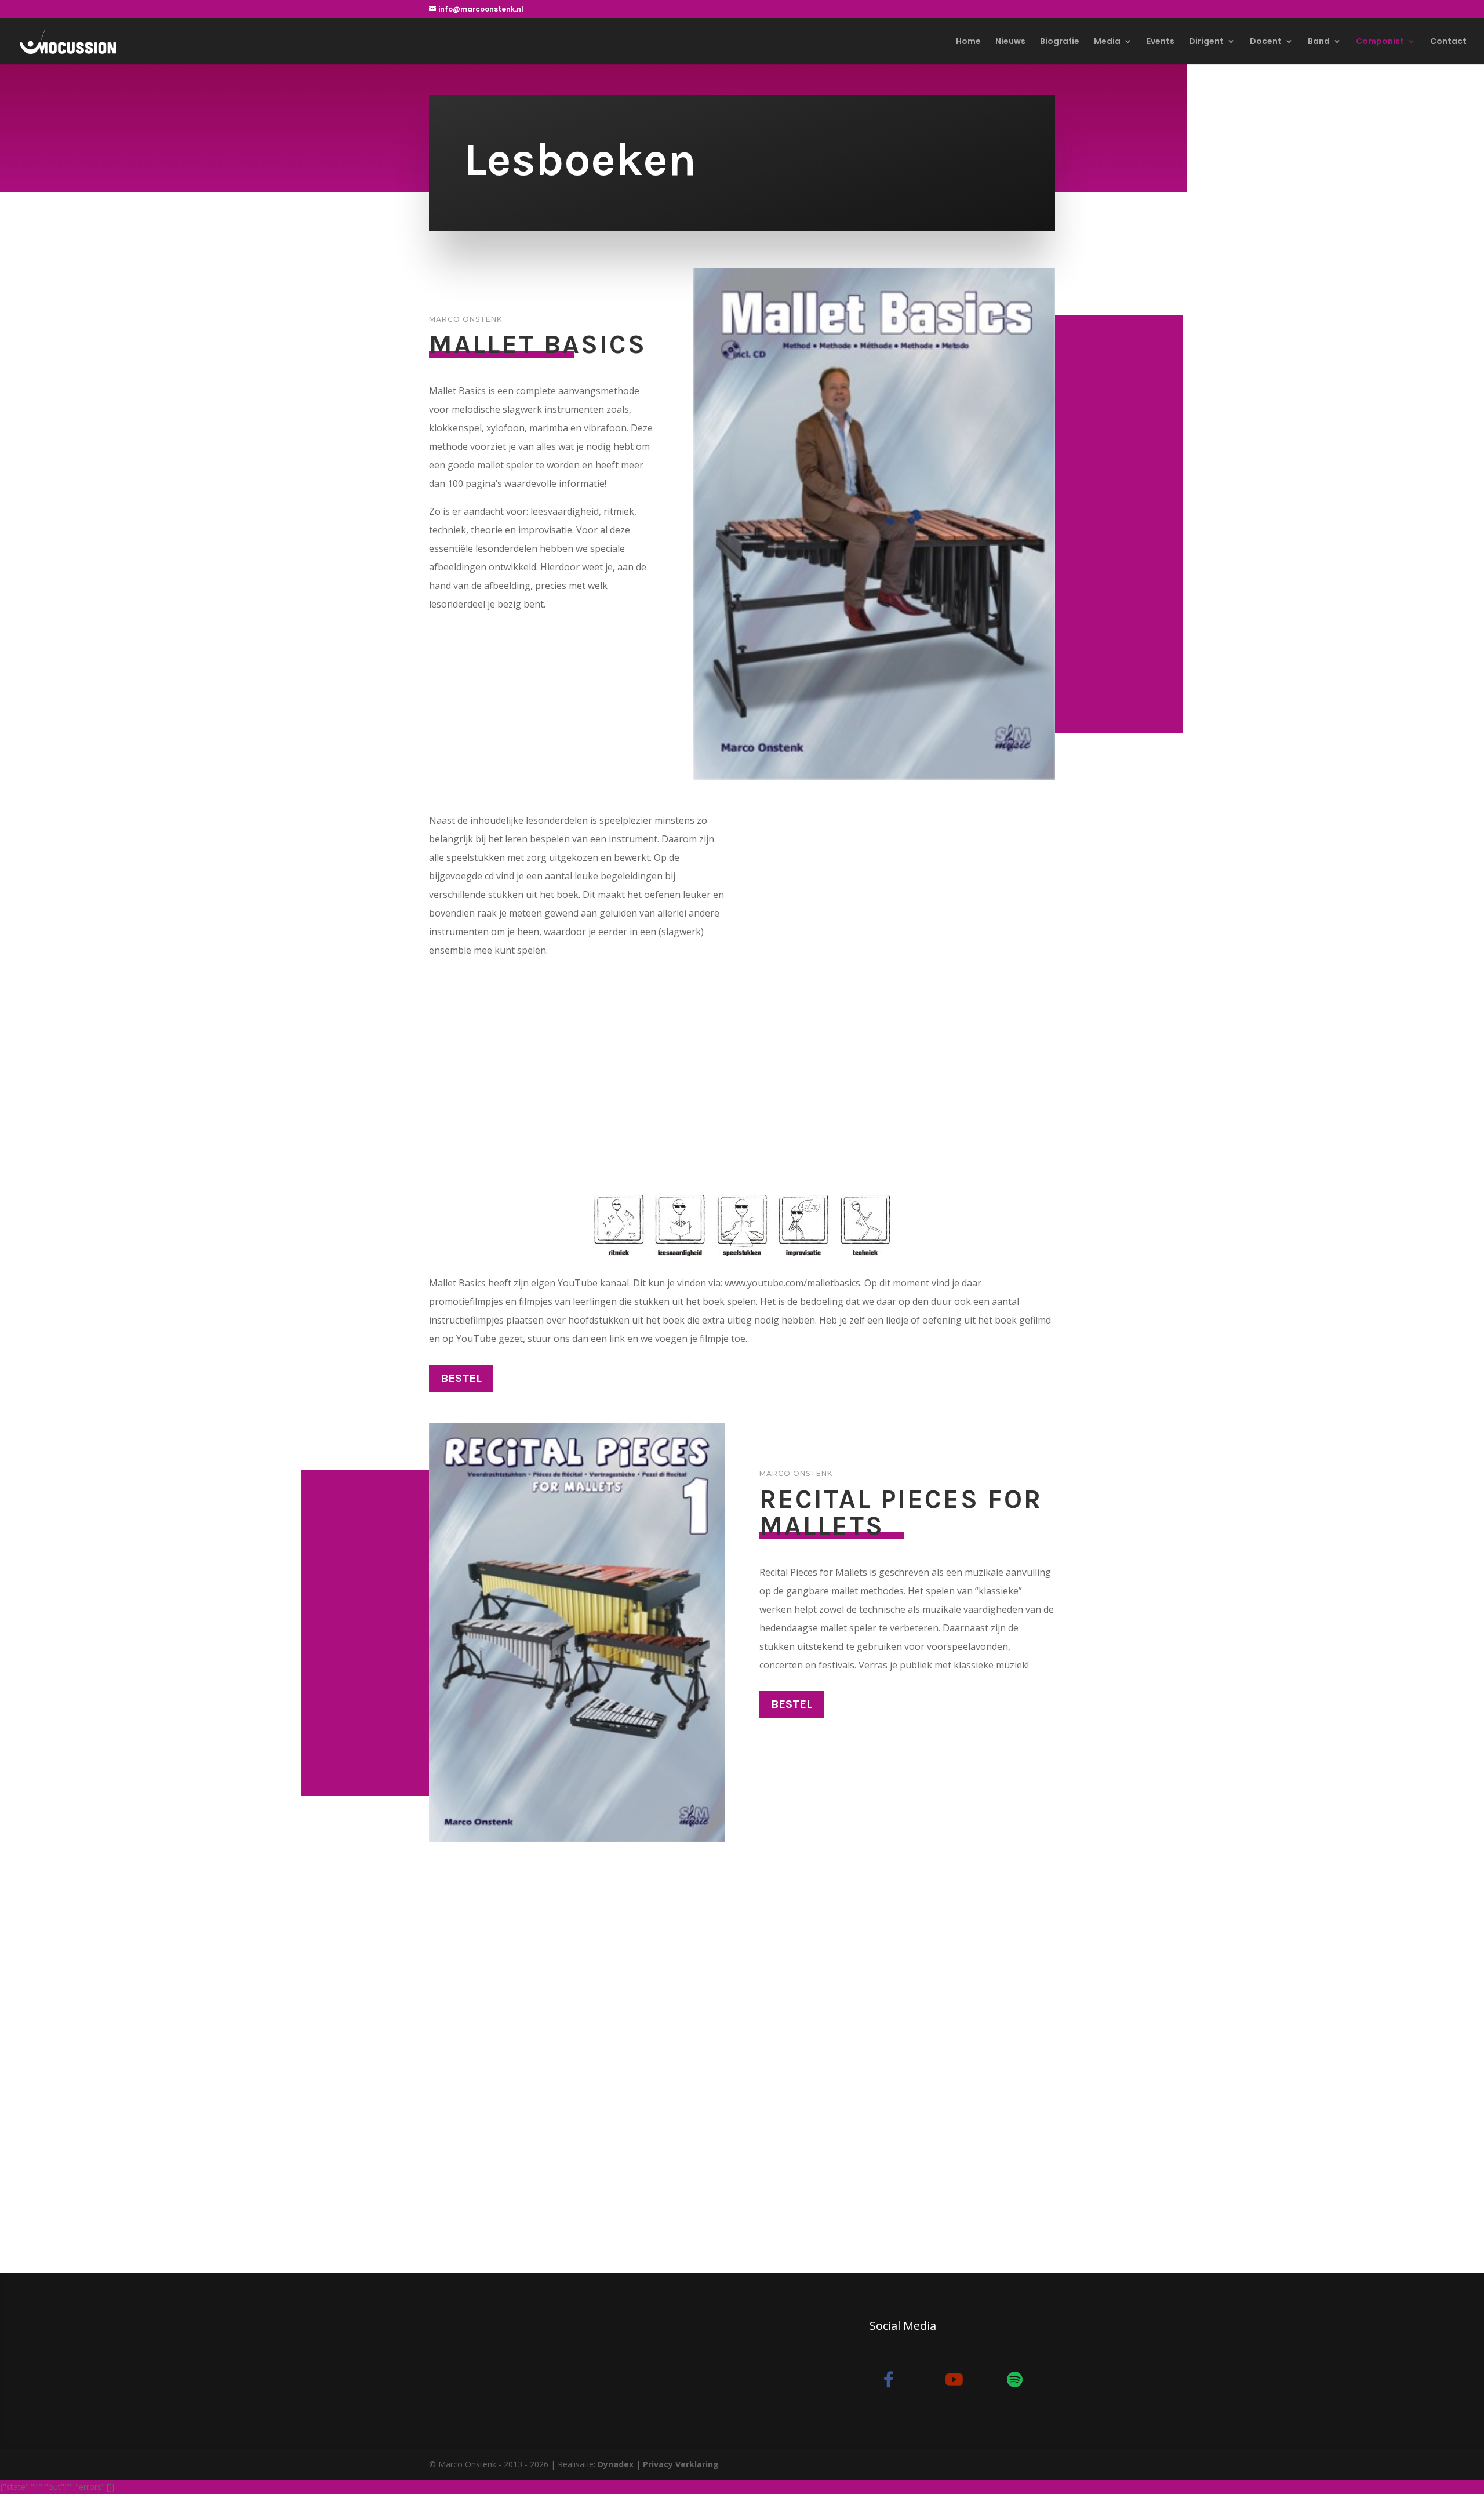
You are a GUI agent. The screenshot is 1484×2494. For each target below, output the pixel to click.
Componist (1380, 42)
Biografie (1060, 42)
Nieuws (1010, 42)
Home (968, 42)
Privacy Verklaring (681, 2464)
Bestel (461, 1378)
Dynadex (616, 2464)
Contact (1448, 42)
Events (1161, 42)
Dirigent (1206, 42)
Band (1319, 42)
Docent (1266, 42)
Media (1107, 42)
